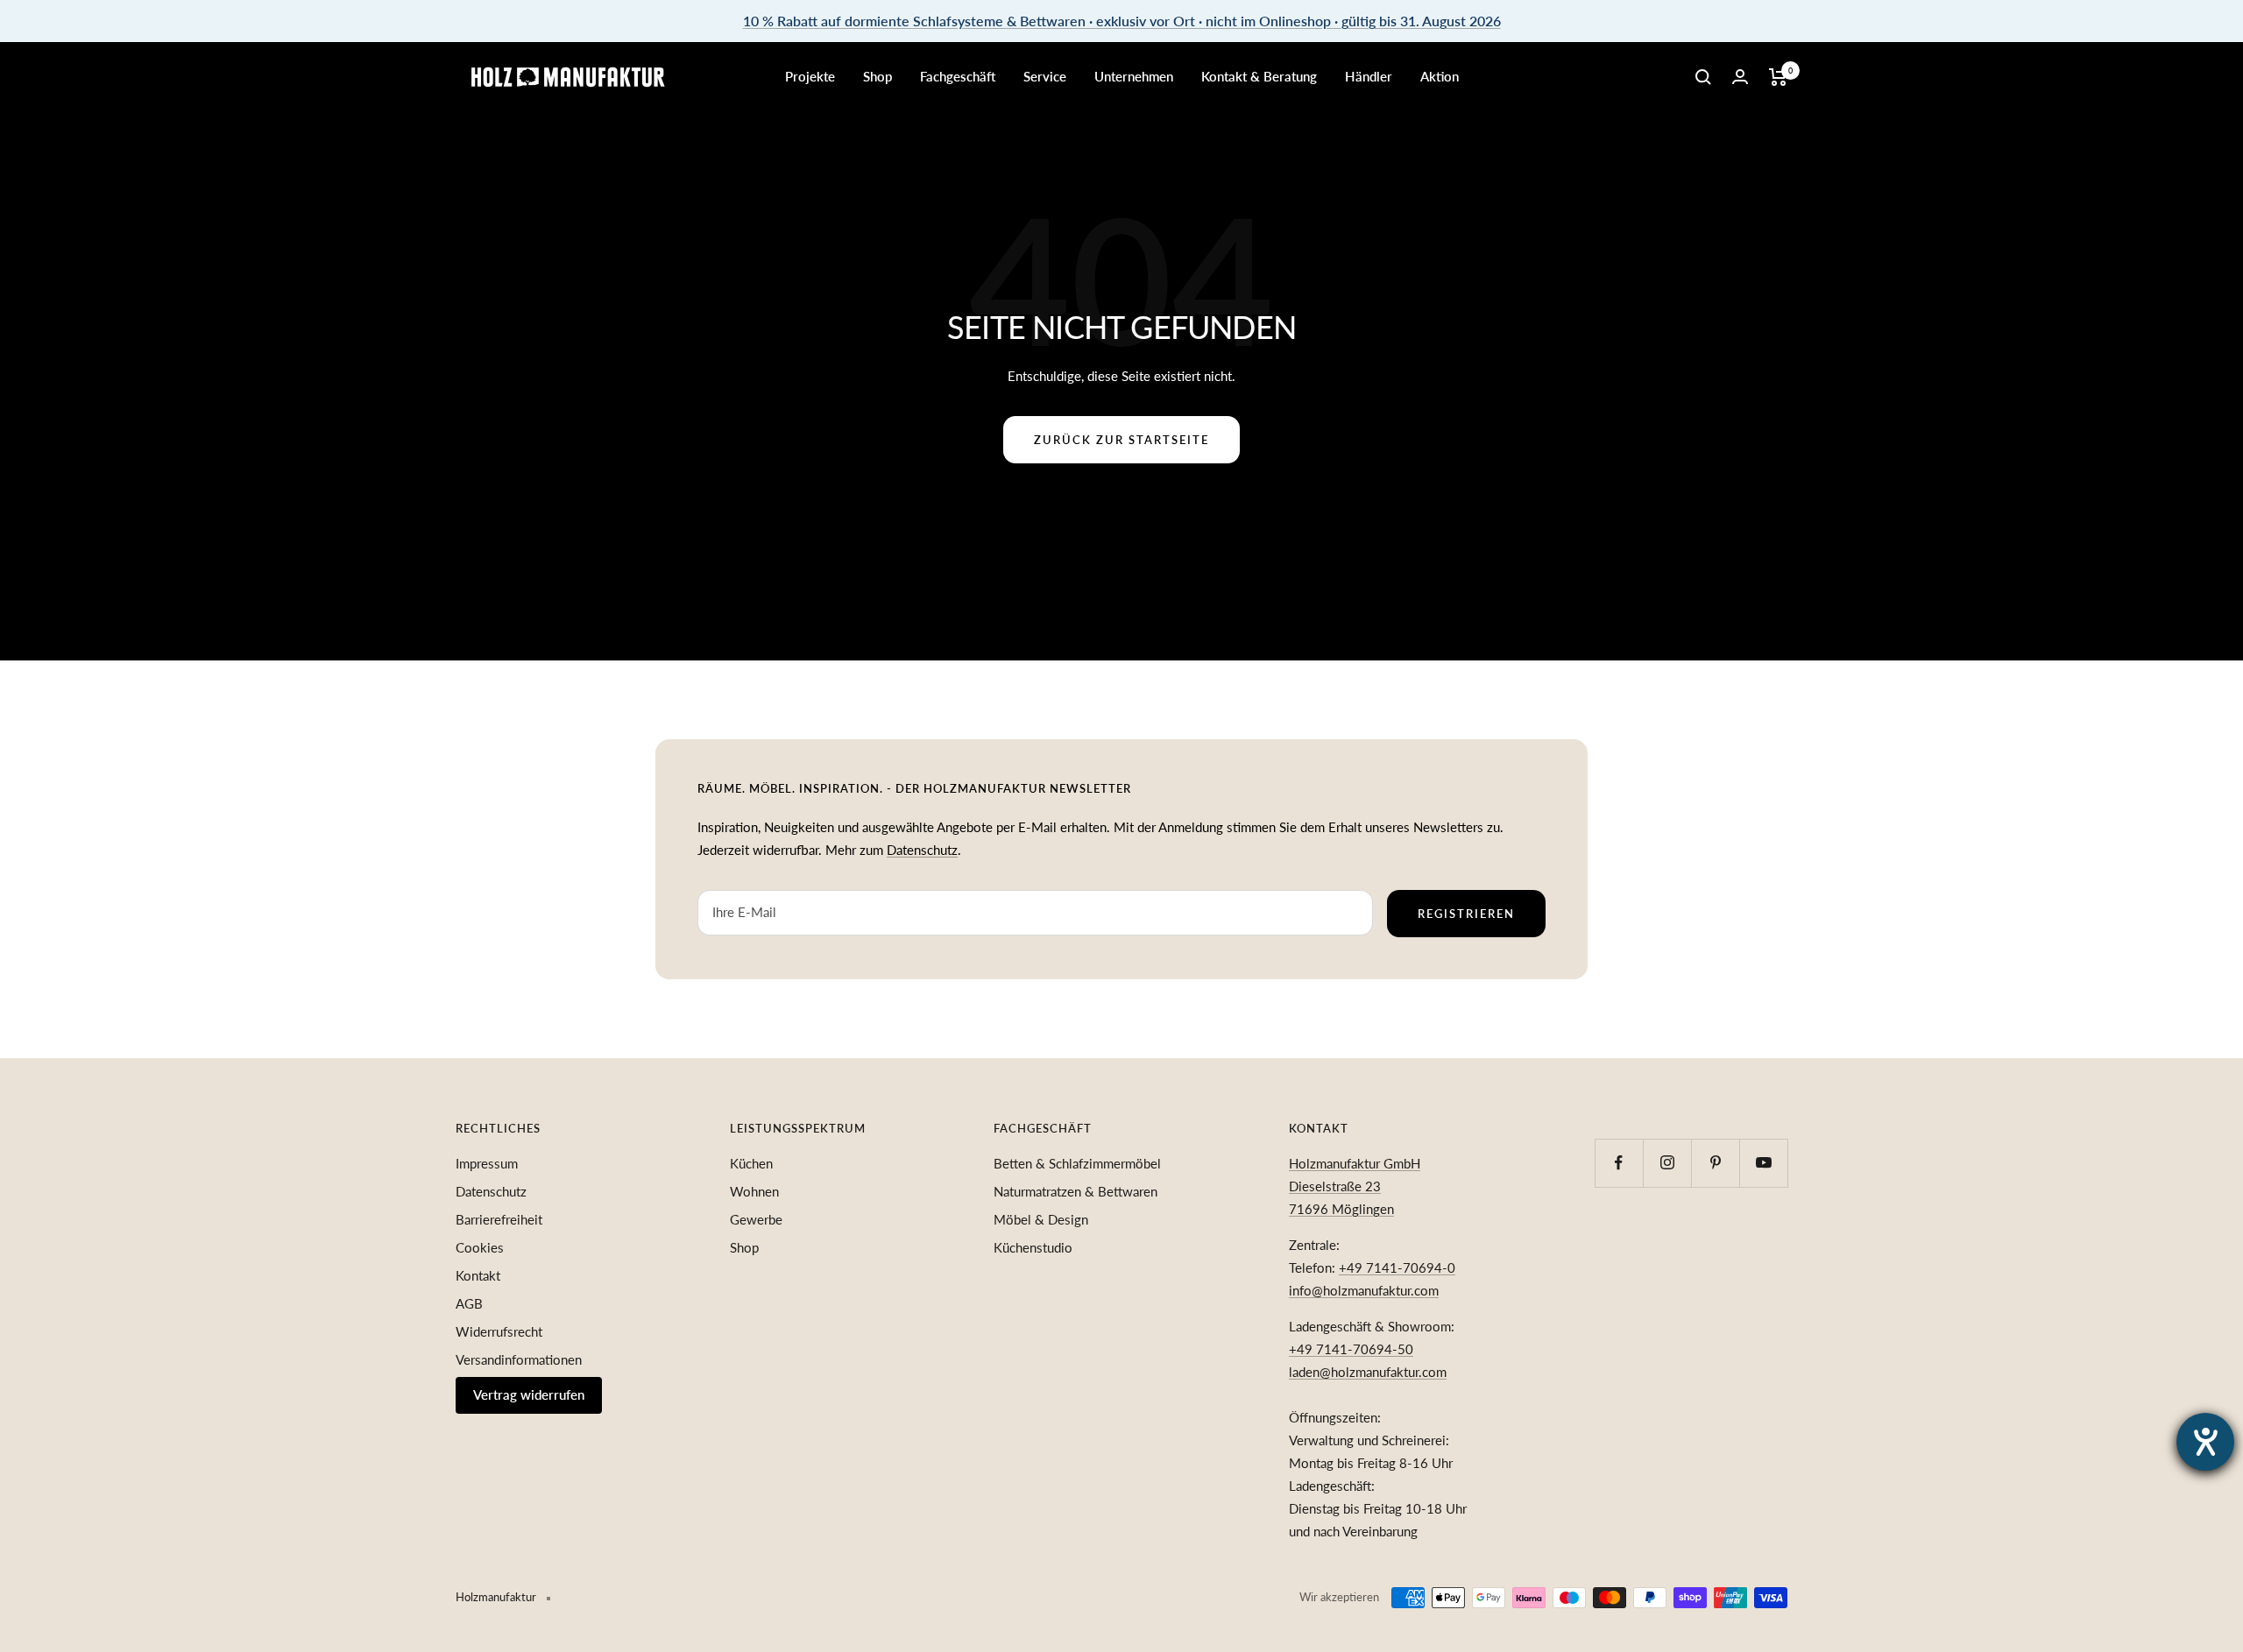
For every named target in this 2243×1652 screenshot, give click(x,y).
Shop (877, 76)
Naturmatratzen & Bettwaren (1076, 1191)
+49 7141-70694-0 (1397, 1267)
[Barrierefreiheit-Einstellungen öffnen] (2205, 1442)
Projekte (810, 76)
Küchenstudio (1033, 1247)
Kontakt (478, 1275)
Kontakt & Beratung (1259, 76)
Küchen (751, 1163)
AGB (469, 1303)
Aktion (1440, 76)
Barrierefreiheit (499, 1219)
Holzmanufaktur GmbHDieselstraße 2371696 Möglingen (1355, 1186)
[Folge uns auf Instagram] (1667, 1163)
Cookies (480, 1247)
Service (1045, 76)
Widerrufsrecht (499, 1331)
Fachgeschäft (958, 76)
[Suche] (1703, 77)
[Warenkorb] (1778, 77)
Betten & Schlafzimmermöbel (1077, 1163)
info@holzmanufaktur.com (1364, 1290)
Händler (1369, 76)
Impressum (487, 1163)
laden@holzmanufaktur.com (1368, 1372)
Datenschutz (922, 850)
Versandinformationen (519, 1359)
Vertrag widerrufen (529, 1394)
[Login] (1740, 77)
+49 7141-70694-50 (1351, 1349)
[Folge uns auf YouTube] (1763, 1163)
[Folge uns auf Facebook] (1619, 1163)
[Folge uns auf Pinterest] (1715, 1163)
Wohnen (754, 1191)
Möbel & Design (1041, 1219)
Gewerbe (756, 1219)
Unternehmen (1134, 76)
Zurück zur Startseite (1121, 440)
